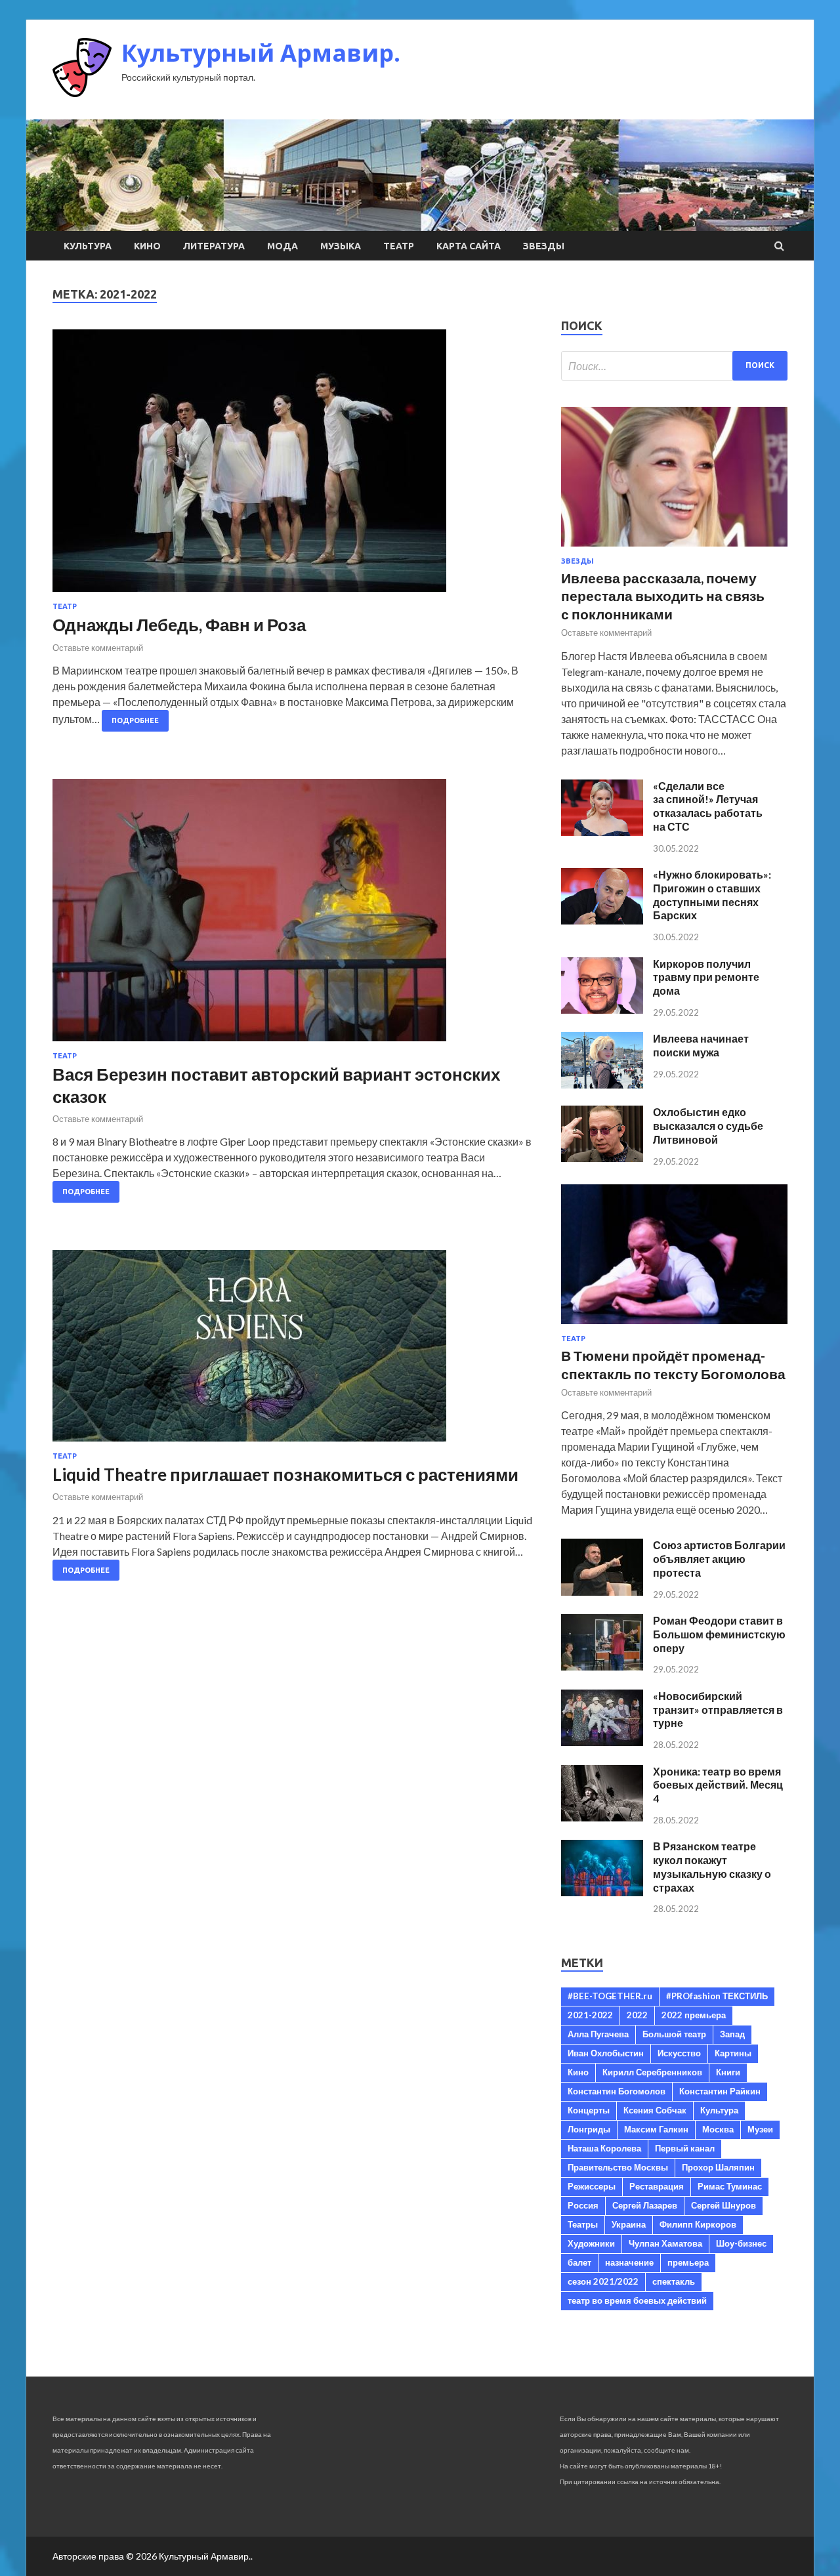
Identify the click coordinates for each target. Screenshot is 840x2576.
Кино (147, 246)
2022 (637, 2015)
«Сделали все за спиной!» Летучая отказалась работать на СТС (708, 806)
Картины (733, 2053)
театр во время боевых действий (637, 2300)
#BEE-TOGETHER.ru (610, 1996)
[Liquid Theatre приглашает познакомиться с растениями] (294, 1351)
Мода (283, 246)
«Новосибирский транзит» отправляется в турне (718, 1710)
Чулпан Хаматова (665, 2243)
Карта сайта (469, 246)
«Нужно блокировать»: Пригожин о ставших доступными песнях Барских (712, 895)
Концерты (589, 2110)
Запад (732, 2034)
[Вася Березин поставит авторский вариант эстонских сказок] (294, 915)
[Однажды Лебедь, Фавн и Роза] (294, 466)
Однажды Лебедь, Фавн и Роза (179, 625)
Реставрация (657, 2186)
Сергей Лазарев (645, 2205)
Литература (214, 246)
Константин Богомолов (617, 2091)
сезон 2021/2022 (603, 2281)
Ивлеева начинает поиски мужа (701, 1045)
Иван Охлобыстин (606, 2053)
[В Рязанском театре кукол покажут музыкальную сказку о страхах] (602, 1892)
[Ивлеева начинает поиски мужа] (602, 1084)
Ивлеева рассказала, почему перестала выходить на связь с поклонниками (663, 596)
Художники (591, 2243)
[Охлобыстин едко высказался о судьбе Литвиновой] (602, 1158)
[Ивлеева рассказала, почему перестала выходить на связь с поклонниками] (674, 549)
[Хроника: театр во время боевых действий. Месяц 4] (602, 1817)
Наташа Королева (604, 2148)
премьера (688, 2262)
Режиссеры (592, 2186)
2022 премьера (694, 2015)
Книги (728, 2072)
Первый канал (685, 2148)
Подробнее (135, 720)
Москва (718, 2129)
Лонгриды (589, 2129)
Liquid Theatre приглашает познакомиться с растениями (285, 1474)
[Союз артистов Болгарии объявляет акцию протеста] (602, 1591)
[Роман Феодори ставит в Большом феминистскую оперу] (602, 1666)
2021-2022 (590, 2015)
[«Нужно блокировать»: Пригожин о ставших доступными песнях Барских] (602, 920)
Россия (583, 2205)
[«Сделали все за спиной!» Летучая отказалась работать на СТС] (602, 832)
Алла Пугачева (598, 2034)
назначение (629, 2262)
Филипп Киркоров (698, 2224)
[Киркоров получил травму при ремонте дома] (602, 1009)
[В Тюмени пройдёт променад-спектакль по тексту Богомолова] (674, 1326)
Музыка (341, 246)
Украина (629, 2224)
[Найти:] (674, 366)
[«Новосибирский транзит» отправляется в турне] (602, 1742)
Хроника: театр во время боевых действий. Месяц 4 (718, 1785)
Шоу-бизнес (741, 2243)
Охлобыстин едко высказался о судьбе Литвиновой (708, 1126)
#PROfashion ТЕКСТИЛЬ (717, 1996)
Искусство (679, 2053)
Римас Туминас (730, 2186)
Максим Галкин (656, 2129)
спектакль (674, 2281)
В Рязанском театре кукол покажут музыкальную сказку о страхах (712, 1866)
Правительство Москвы (618, 2167)
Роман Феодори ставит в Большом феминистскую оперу (719, 1634)
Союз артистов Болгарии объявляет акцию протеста (719, 1559)
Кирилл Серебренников (652, 2072)
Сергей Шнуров (724, 2205)
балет (579, 2262)
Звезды (544, 246)
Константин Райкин (720, 2091)
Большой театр (674, 2034)
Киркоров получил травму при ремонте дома (706, 977)
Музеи (760, 2129)
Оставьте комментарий (98, 648)
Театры (583, 2224)
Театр (399, 246)
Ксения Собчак (655, 2110)
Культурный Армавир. (261, 53)
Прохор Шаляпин (718, 2167)
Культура (88, 246)
